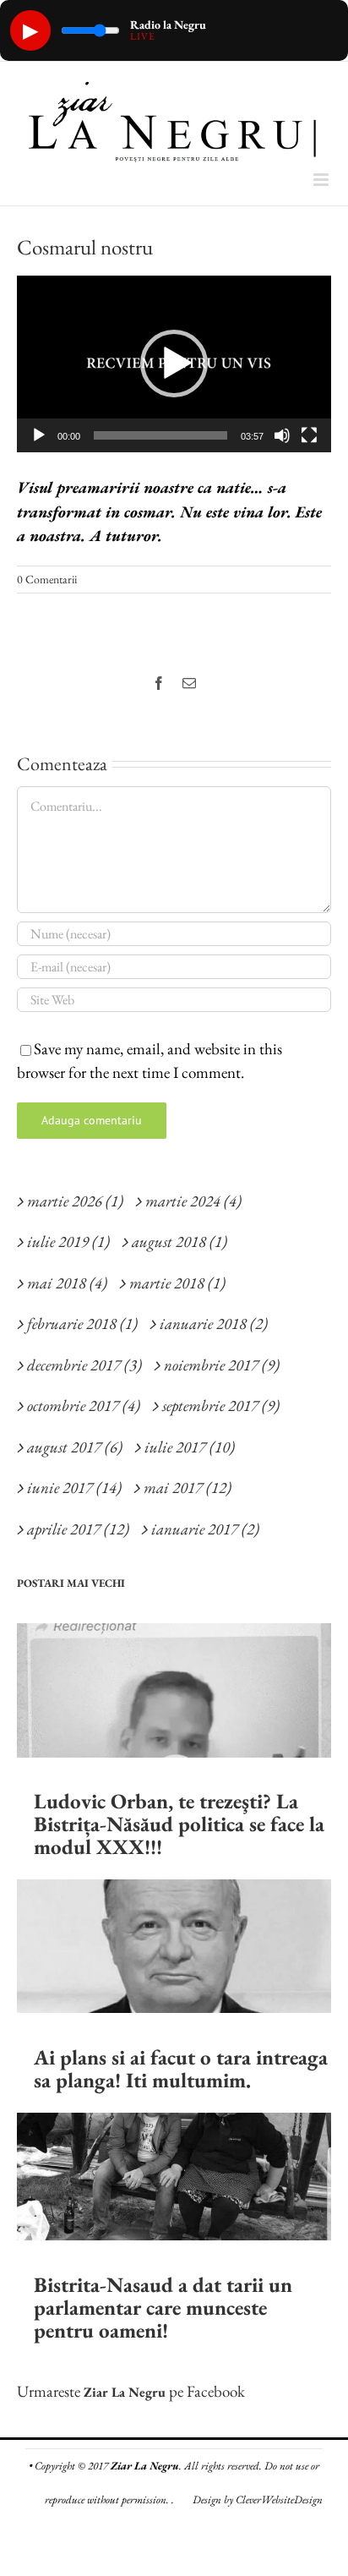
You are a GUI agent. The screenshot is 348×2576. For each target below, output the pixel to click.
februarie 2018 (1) (82, 1324)
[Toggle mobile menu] (322, 180)
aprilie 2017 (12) (78, 1529)
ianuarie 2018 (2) (214, 1324)
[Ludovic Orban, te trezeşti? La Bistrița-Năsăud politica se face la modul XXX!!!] (174, 1690)
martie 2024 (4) (193, 1201)
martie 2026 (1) (75, 1201)
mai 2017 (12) (188, 1488)
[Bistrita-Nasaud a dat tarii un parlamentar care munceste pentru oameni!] (174, 2177)
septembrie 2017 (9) (221, 1406)
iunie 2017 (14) (74, 1488)
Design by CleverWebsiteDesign (258, 2499)
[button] (174, 364)
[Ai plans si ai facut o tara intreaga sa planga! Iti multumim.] (174, 1946)
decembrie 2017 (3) (84, 1365)
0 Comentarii (47, 579)
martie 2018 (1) (177, 1283)
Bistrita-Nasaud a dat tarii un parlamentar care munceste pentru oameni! (163, 2307)
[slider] (160, 435)
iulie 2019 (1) (68, 1242)
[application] (174, 364)
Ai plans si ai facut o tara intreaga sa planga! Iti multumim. (181, 2068)
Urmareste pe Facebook (131, 2391)
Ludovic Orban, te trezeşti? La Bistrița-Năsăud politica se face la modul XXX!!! (179, 1824)
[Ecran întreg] (309, 435)
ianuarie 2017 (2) (205, 1529)
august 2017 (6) (75, 1447)
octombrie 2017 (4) (84, 1406)
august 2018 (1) (179, 1242)
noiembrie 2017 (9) (222, 1365)
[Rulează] (39, 435)
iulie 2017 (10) (190, 1447)
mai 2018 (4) (67, 1283)
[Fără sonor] (282, 435)
